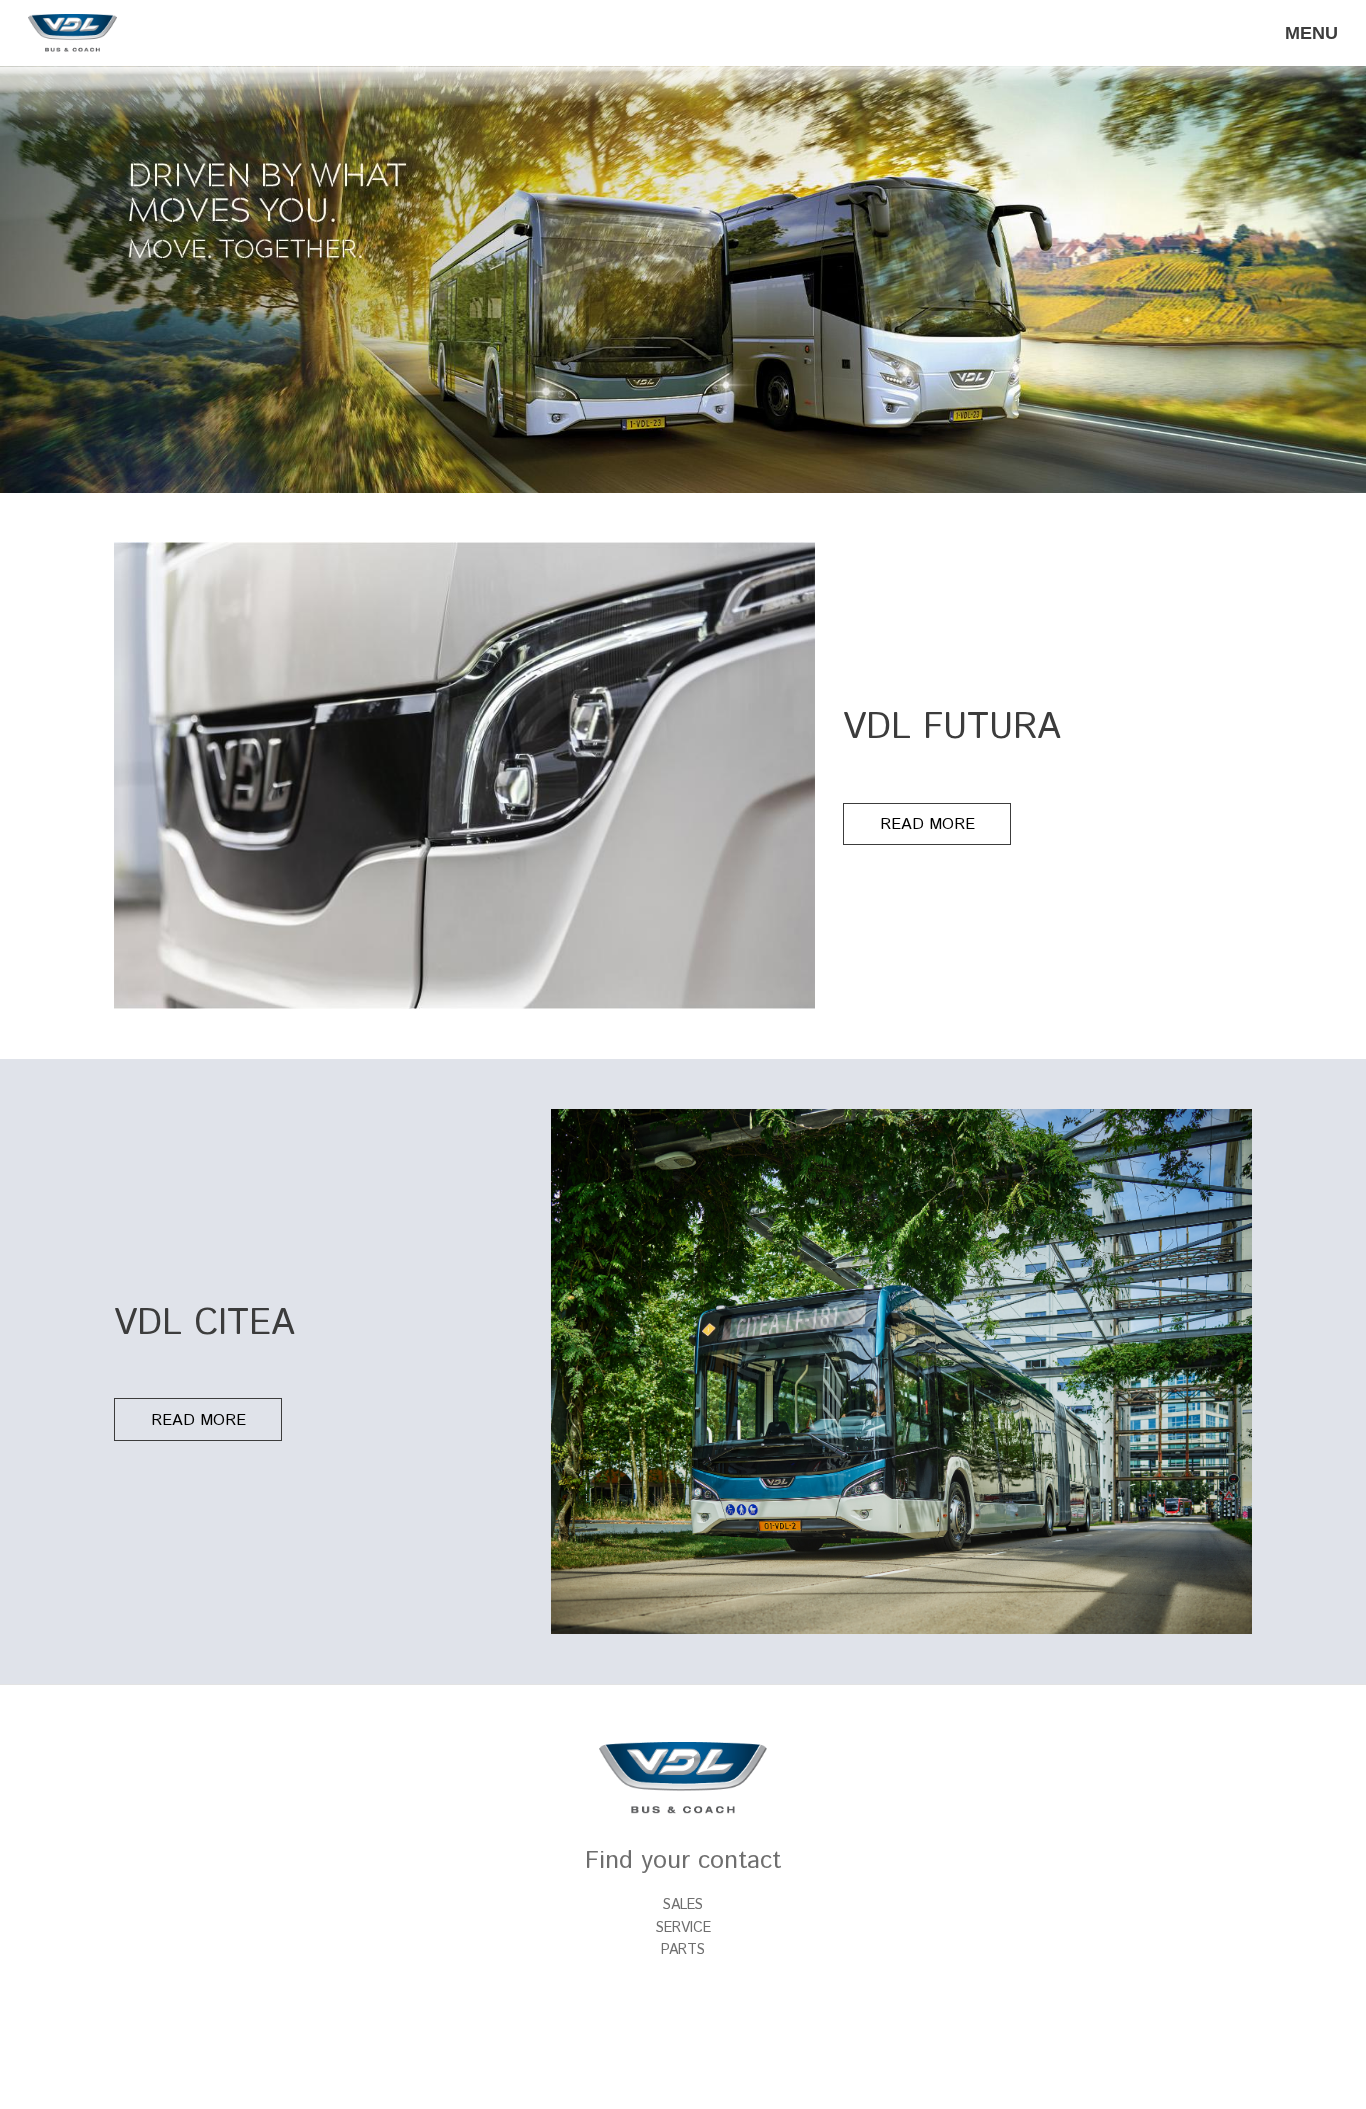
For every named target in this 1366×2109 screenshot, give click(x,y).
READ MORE (927, 824)
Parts (683, 1950)
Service (683, 1928)
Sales (683, 1905)
